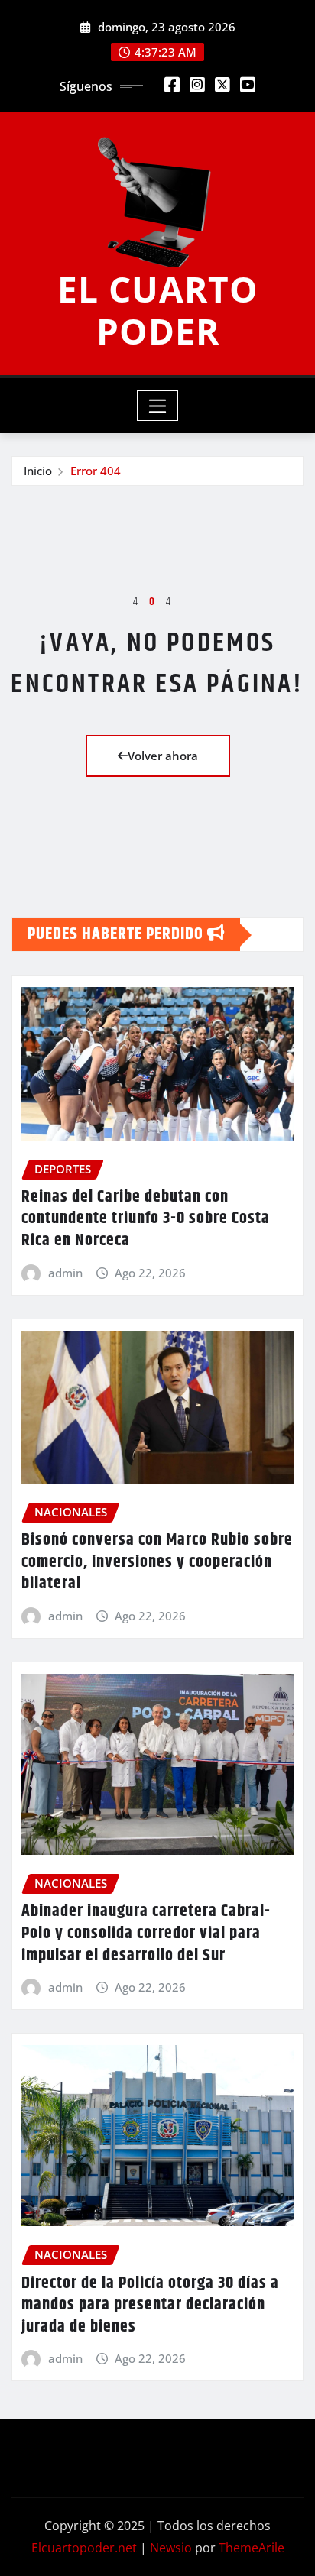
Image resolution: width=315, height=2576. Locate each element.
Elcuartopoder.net (84, 2548)
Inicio (38, 471)
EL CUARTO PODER (158, 310)
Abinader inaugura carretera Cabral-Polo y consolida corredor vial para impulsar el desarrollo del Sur (146, 1933)
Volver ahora (163, 756)
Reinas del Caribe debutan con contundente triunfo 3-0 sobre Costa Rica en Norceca (146, 1219)
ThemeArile (252, 2548)
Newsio (171, 2548)
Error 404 (96, 471)
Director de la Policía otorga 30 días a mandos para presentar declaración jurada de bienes (150, 2305)
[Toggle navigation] (158, 406)
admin (65, 1273)
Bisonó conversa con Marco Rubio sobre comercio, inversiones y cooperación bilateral (157, 1562)
